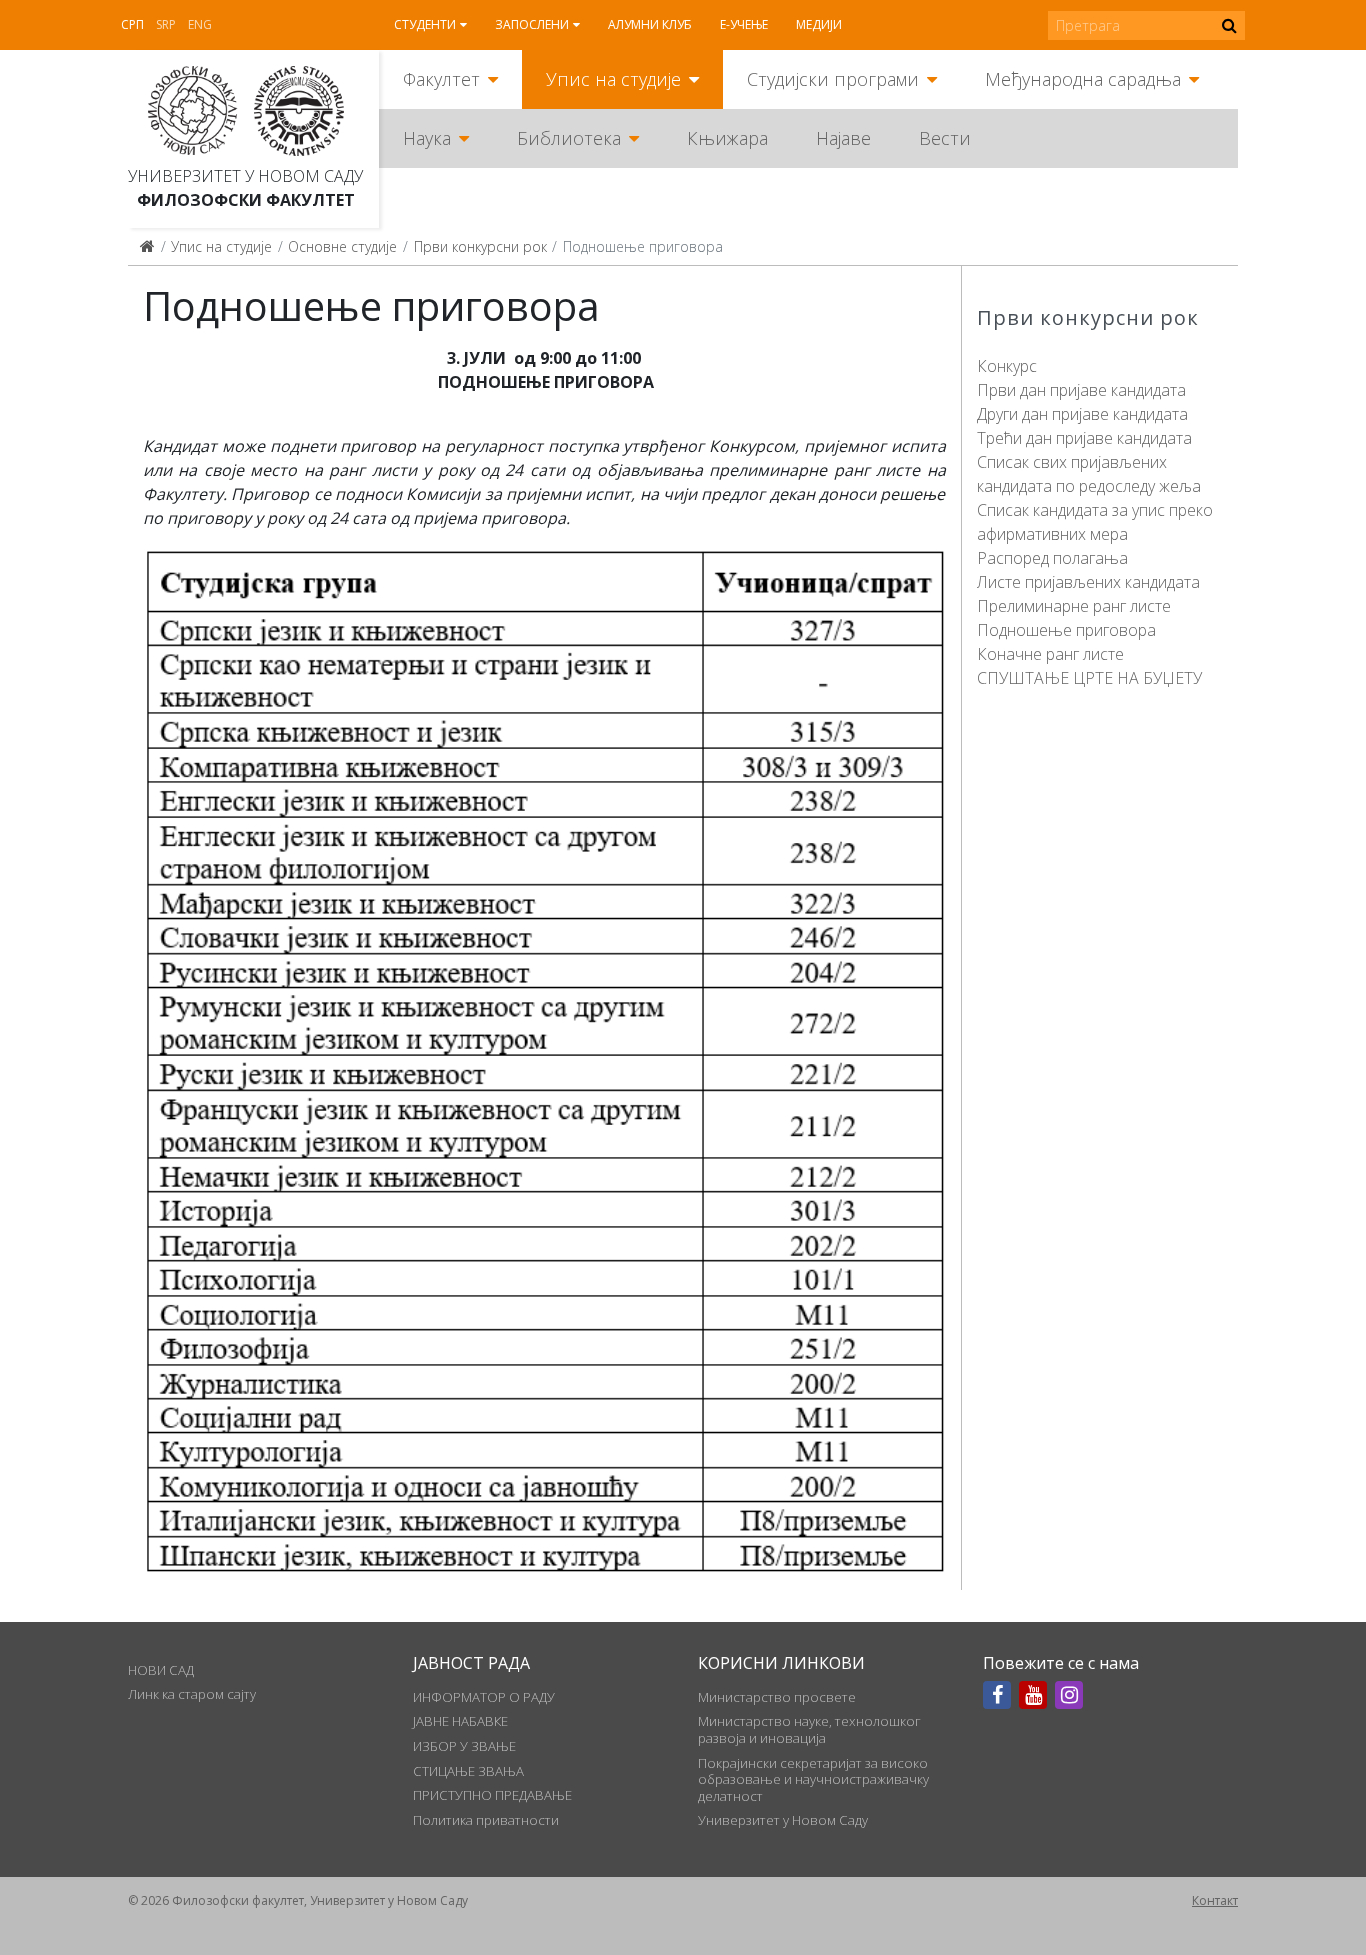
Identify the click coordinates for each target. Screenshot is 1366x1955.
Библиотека (569, 138)
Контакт (1215, 1900)
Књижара (727, 138)
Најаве (843, 138)
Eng (200, 24)
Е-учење (744, 24)
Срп (132, 24)
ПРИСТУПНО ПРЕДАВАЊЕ (492, 1795)
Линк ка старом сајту (192, 1694)
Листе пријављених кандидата (1088, 582)
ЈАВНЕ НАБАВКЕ (460, 1721)
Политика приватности (486, 1820)
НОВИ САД (161, 1670)
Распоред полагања (1052, 558)
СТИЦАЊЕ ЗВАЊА (468, 1771)
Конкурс (1007, 366)
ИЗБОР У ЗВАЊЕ (464, 1746)
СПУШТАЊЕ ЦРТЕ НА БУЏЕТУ (1089, 678)
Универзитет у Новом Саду (245, 176)
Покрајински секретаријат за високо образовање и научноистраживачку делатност (813, 1779)
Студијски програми (833, 79)
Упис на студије (613, 79)
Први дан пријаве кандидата (1081, 390)
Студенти (425, 24)
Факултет (441, 79)
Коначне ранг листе (1050, 654)
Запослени (532, 24)
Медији (819, 24)
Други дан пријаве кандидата (1082, 414)
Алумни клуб (650, 24)
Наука (427, 138)
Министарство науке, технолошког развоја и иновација (809, 1729)
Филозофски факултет (246, 200)
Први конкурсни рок (480, 246)
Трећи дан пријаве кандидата (1084, 438)
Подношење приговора (1066, 630)
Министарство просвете (777, 1697)
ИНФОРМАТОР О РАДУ (484, 1697)
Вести (945, 138)
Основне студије (342, 246)
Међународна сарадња (1083, 79)
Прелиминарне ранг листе (1074, 606)
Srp (166, 24)
